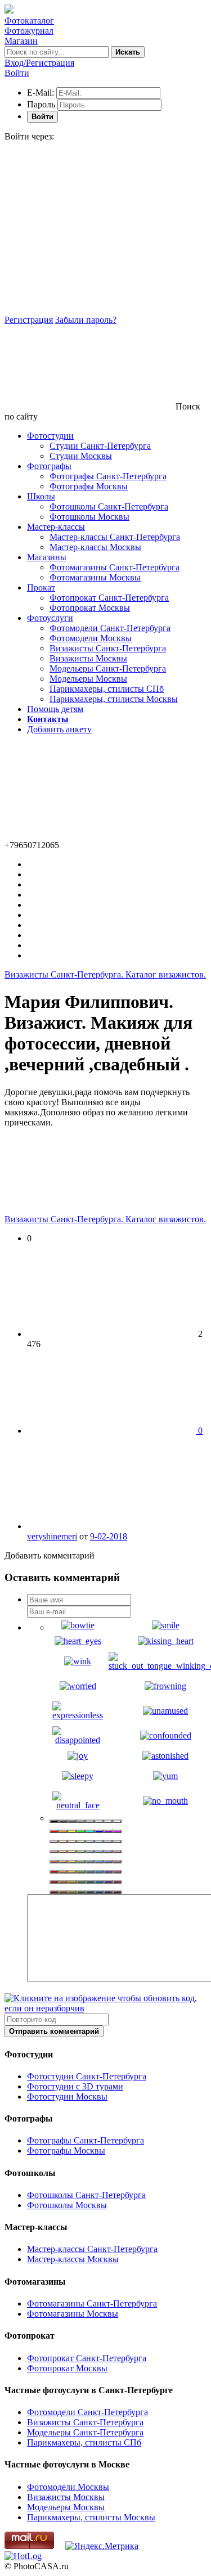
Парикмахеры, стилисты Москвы (114, 699)
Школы (41, 496)
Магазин (21, 41)
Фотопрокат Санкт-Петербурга (109, 598)
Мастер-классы (56, 527)
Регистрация (29, 320)
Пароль (41, 104)
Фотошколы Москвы (89, 517)
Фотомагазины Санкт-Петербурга (115, 567)
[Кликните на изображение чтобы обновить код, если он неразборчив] (105, 2008)
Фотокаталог (29, 21)
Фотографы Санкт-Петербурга (108, 476)
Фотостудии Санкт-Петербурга (87, 2076)
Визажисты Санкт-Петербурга (108, 648)
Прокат (41, 587)
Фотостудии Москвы (67, 2097)
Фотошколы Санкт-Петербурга (109, 506)
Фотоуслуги (50, 618)
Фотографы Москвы (89, 486)
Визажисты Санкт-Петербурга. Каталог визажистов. (105, 974)
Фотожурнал (29, 31)
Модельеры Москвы (88, 679)
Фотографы (49, 466)
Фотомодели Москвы (91, 638)
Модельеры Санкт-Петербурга (108, 668)
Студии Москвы (81, 456)
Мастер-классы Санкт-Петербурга (115, 537)
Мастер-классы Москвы (95, 547)
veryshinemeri (52, 1536)
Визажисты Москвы (88, 658)
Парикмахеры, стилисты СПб (107, 689)
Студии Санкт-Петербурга (100, 446)
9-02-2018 (109, 1536)
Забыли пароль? (86, 320)
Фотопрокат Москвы (90, 608)
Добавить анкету (59, 729)
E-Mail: (41, 93)
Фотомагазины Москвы (95, 577)
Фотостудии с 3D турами (75, 2086)
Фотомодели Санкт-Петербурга (110, 628)
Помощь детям (55, 709)
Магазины (47, 557)
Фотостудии (50, 436)
